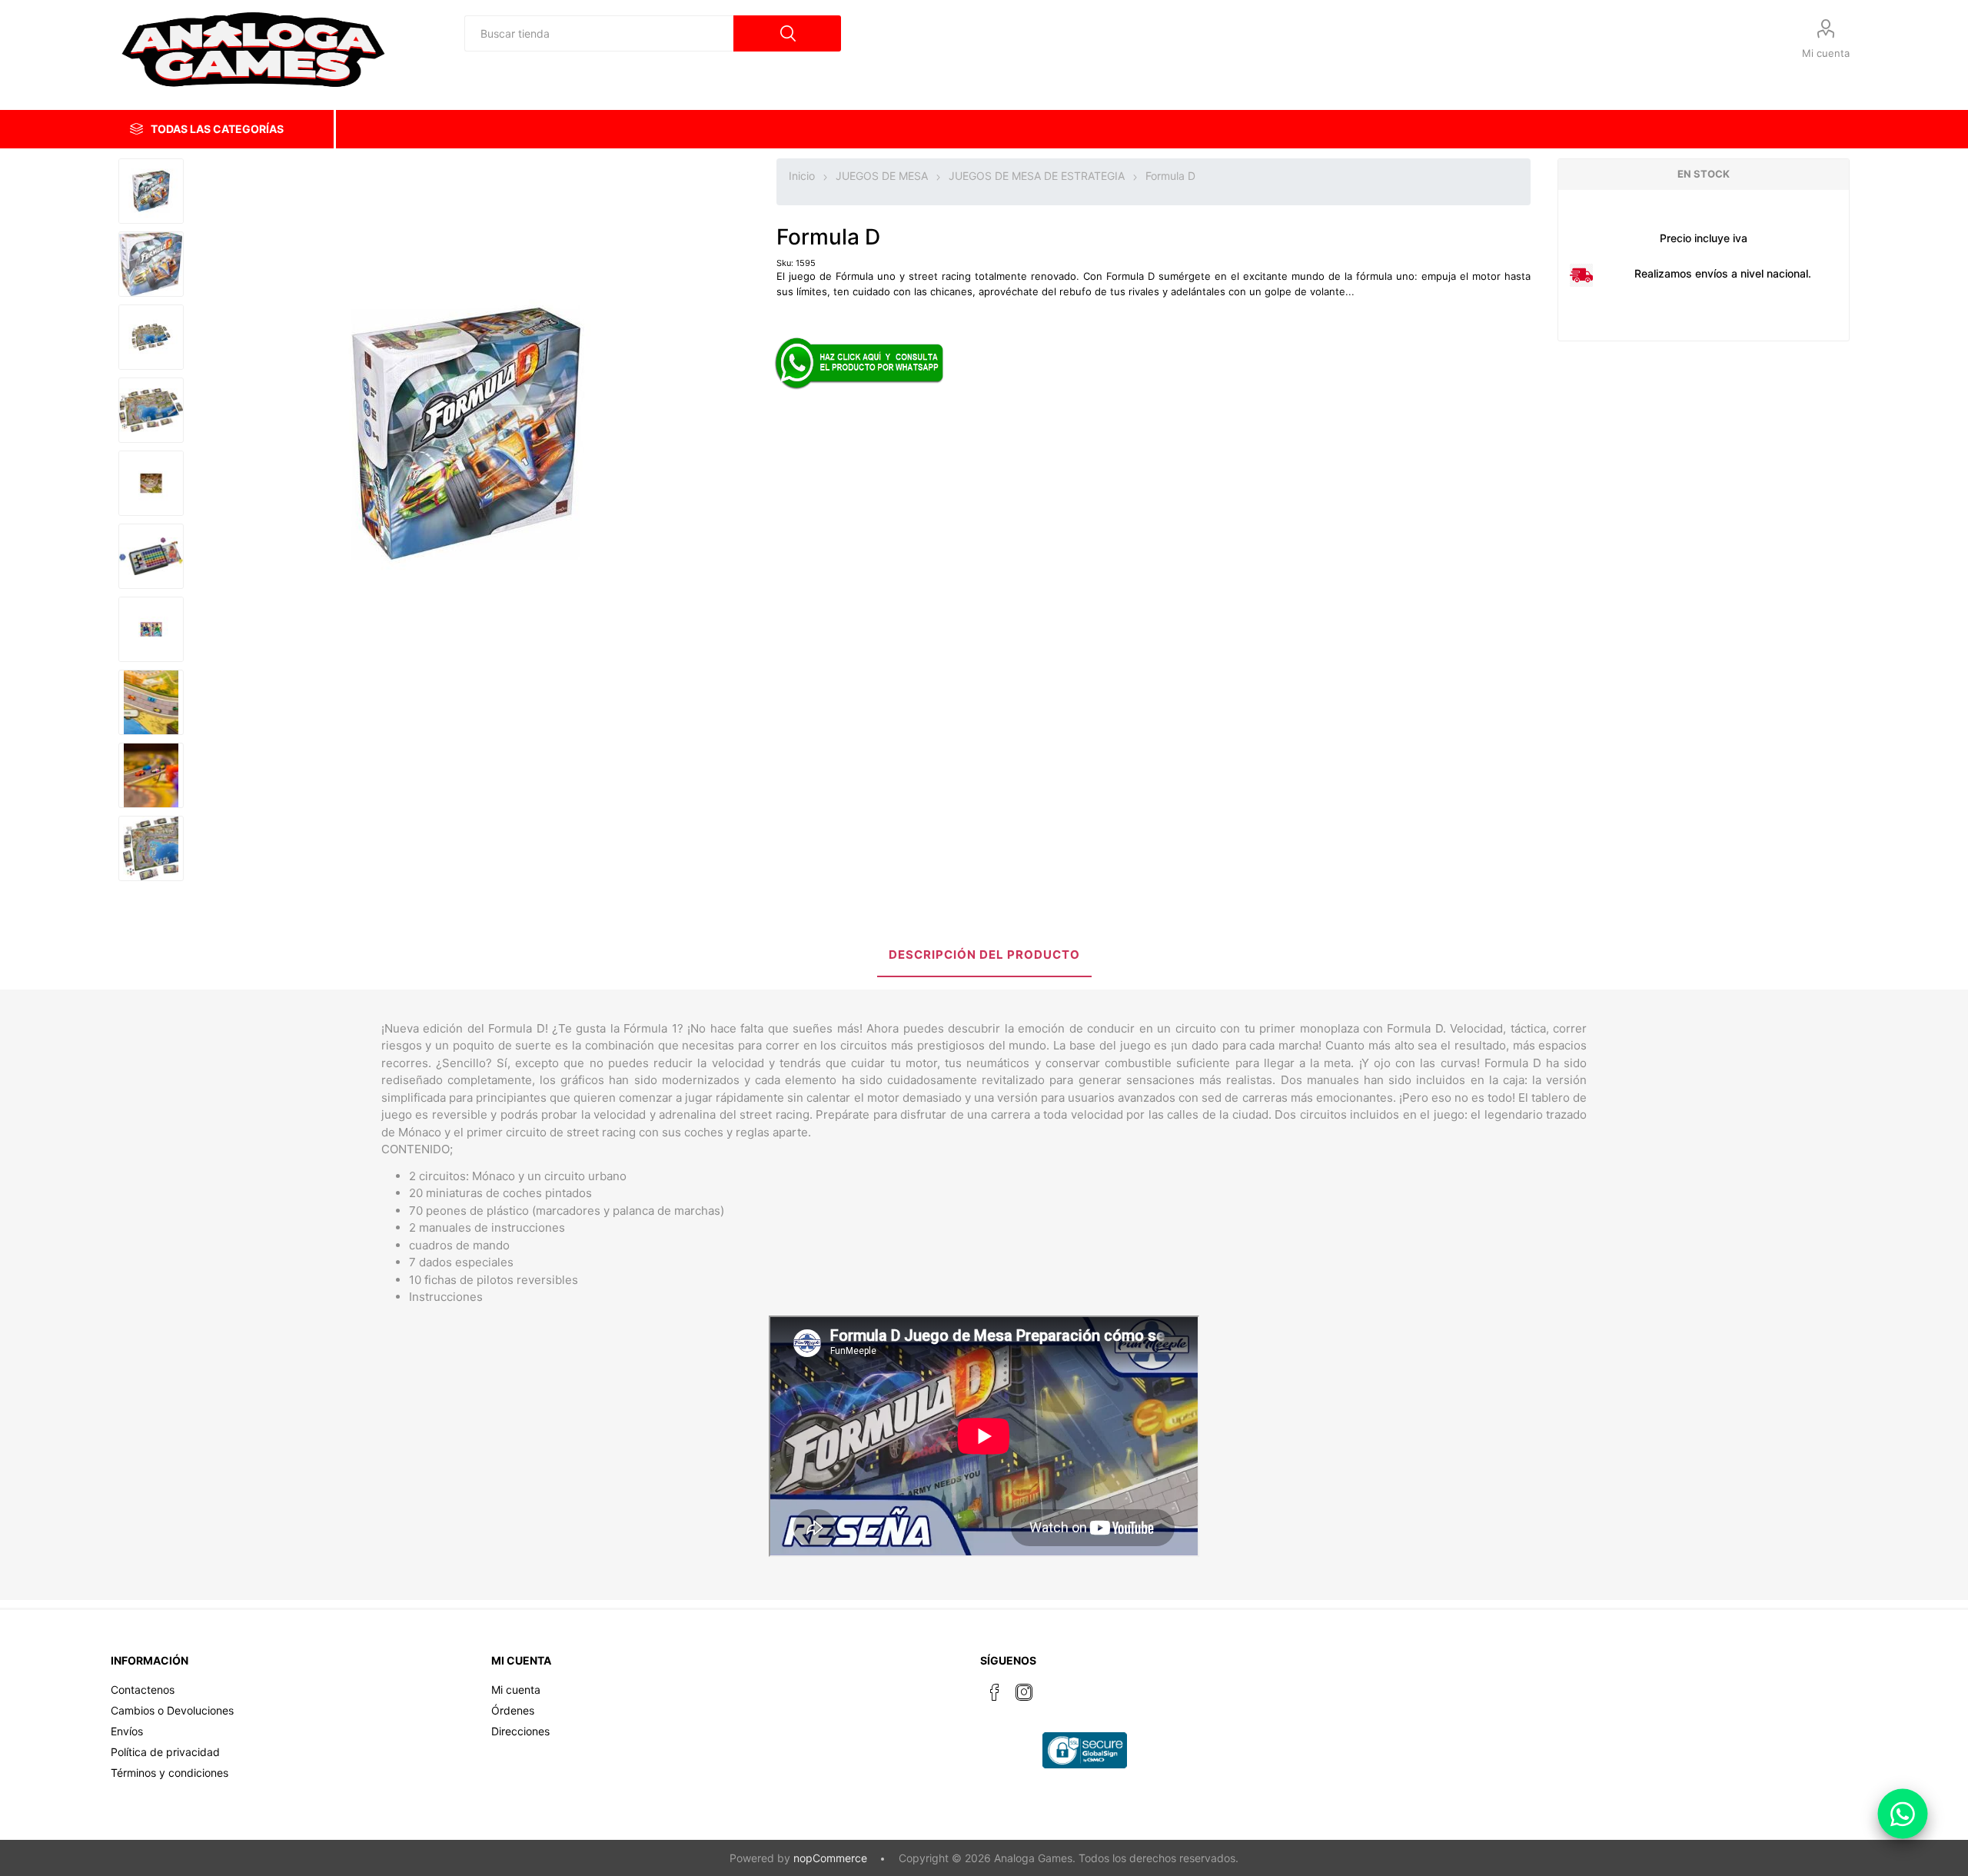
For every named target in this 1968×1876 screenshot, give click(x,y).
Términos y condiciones (170, 1773)
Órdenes (513, 1710)
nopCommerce (830, 1858)
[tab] (984, 956)
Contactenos (143, 1690)
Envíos (127, 1731)
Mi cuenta (1826, 53)
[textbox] (599, 33)
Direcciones (520, 1731)
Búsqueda (787, 33)
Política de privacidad (165, 1752)
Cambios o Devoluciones (172, 1710)
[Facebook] (995, 1692)
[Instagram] (1024, 1692)
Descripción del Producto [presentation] (984, 955)
